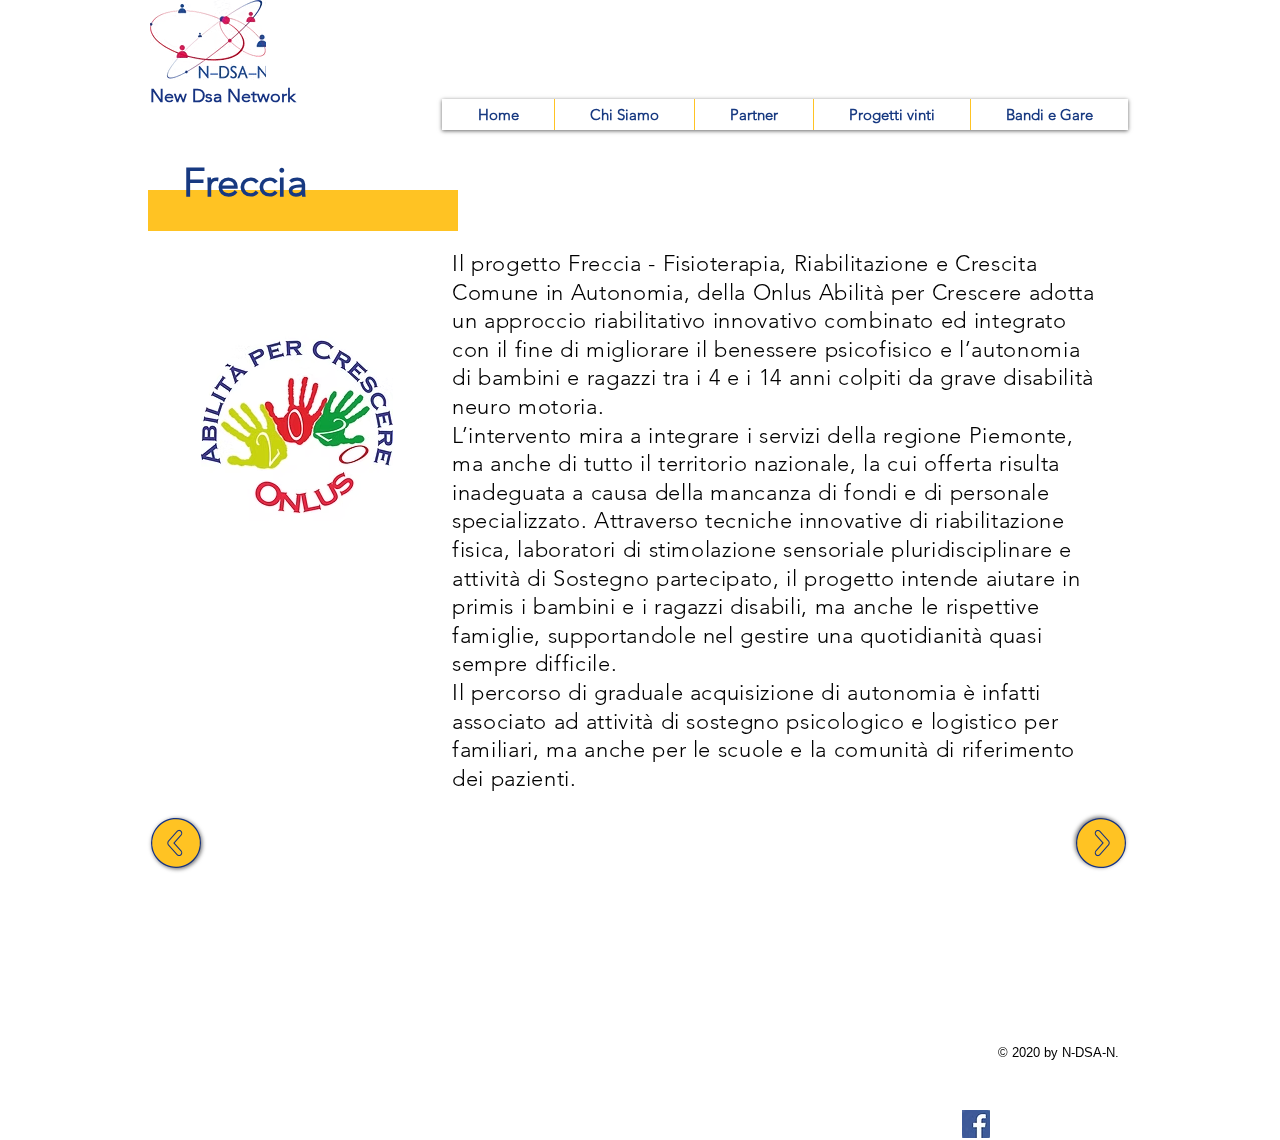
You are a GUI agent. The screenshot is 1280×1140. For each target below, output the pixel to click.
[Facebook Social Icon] (976, 1124)
